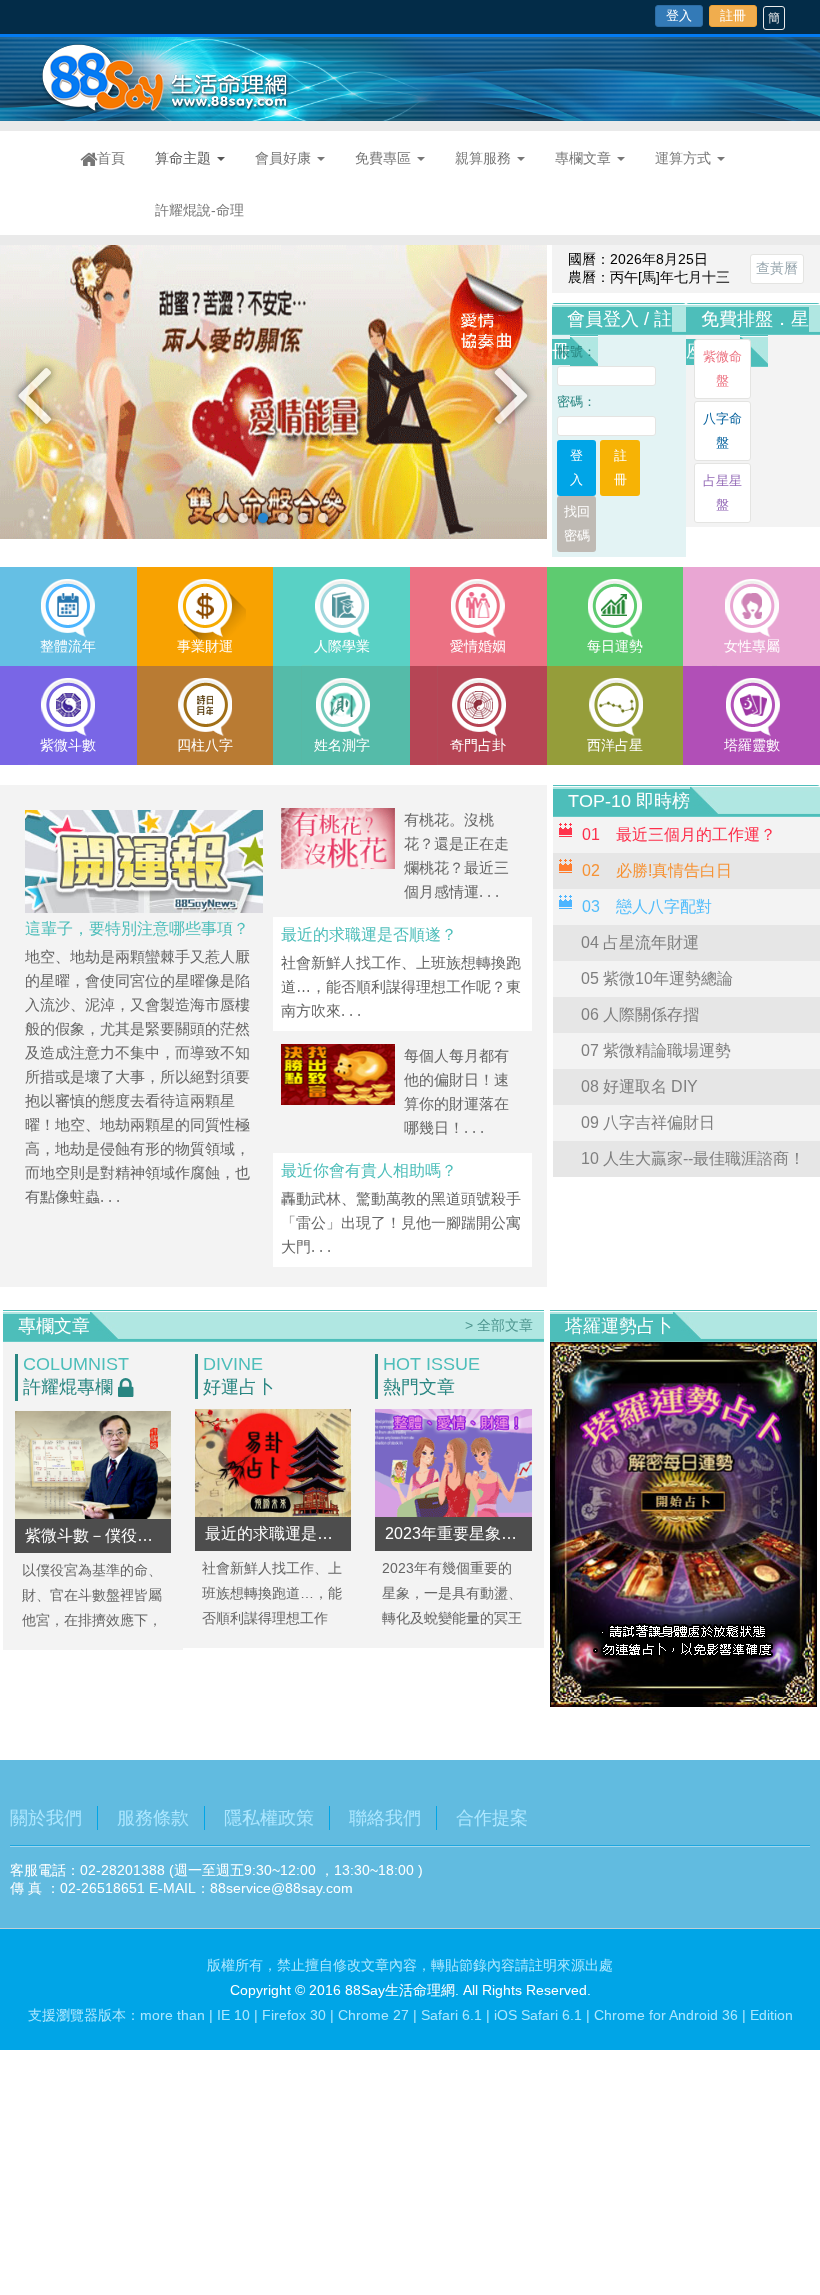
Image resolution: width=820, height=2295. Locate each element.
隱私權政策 (269, 1818)
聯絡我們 (385, 1818)
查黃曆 (777, 268)
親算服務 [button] (485, 158)
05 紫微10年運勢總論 (657, 978)
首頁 (118, 157)
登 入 (583, 467)
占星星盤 (722, 492)
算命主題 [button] (185, 158)
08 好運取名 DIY (639, 1086)
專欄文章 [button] (585, 158)
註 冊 (627, 467)
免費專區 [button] (385, 158)
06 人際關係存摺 (640, 1014)
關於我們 (46, 1818)
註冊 (733, 15)
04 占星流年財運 (640, 942)
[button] (34, 393)
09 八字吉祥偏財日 (648, 1122)
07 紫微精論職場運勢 (656, 1050)
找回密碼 (577, 523)
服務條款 (153, 1818)
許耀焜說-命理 (199, 210)
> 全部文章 (499, 1325)
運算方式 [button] (685, 158)
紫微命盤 (722, 368)
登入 (679, 15)
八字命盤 (722, 430)
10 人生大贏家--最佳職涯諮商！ (693, 1158)
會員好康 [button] (285, 158)
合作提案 (492, 1818)
